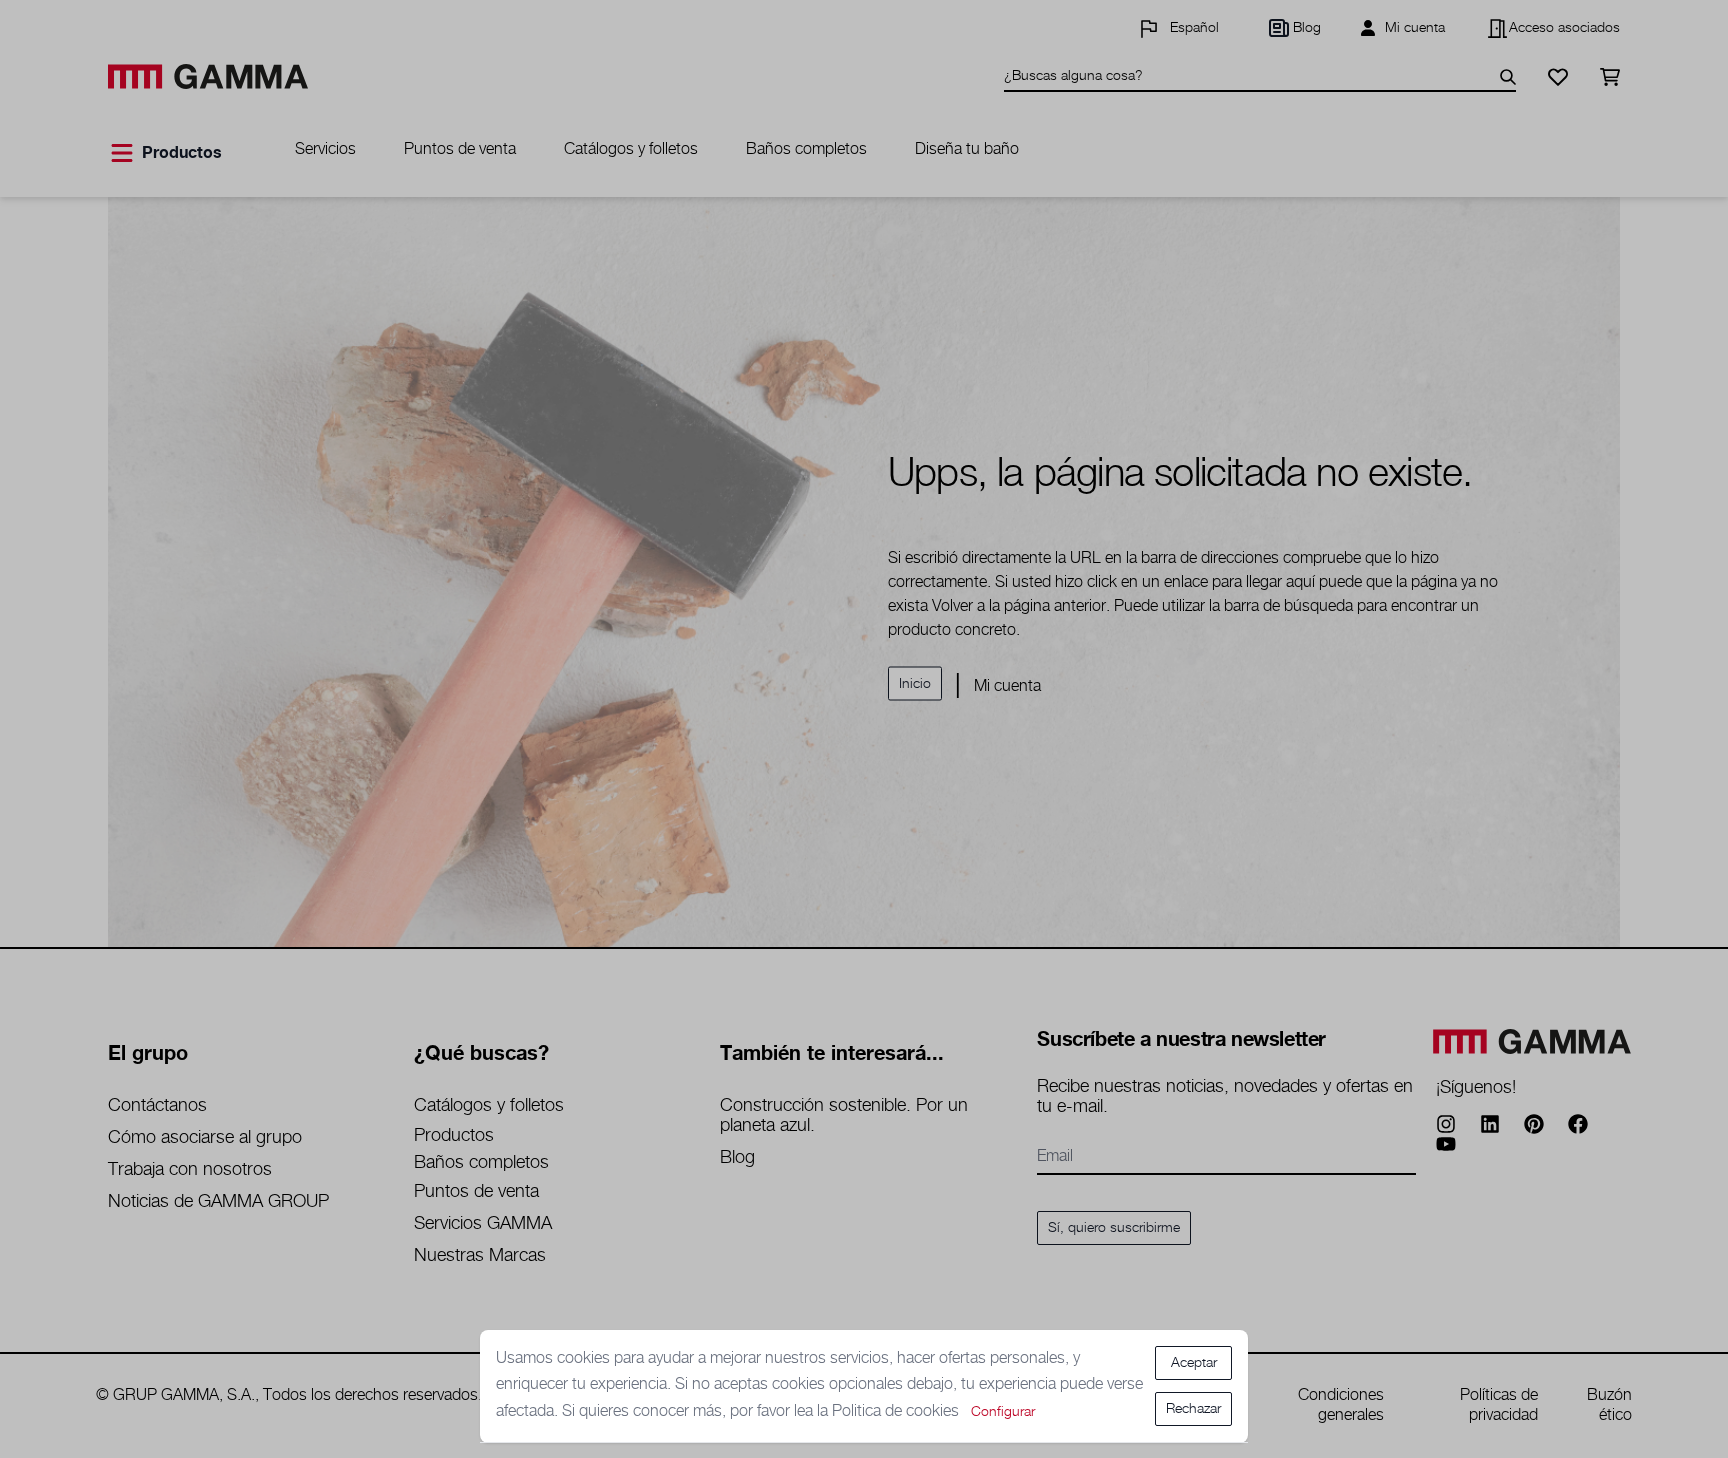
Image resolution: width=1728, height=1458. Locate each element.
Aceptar (1194, 1363)
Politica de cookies (897, 1411)
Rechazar (1193, 1409)
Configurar (1003, 1412)
